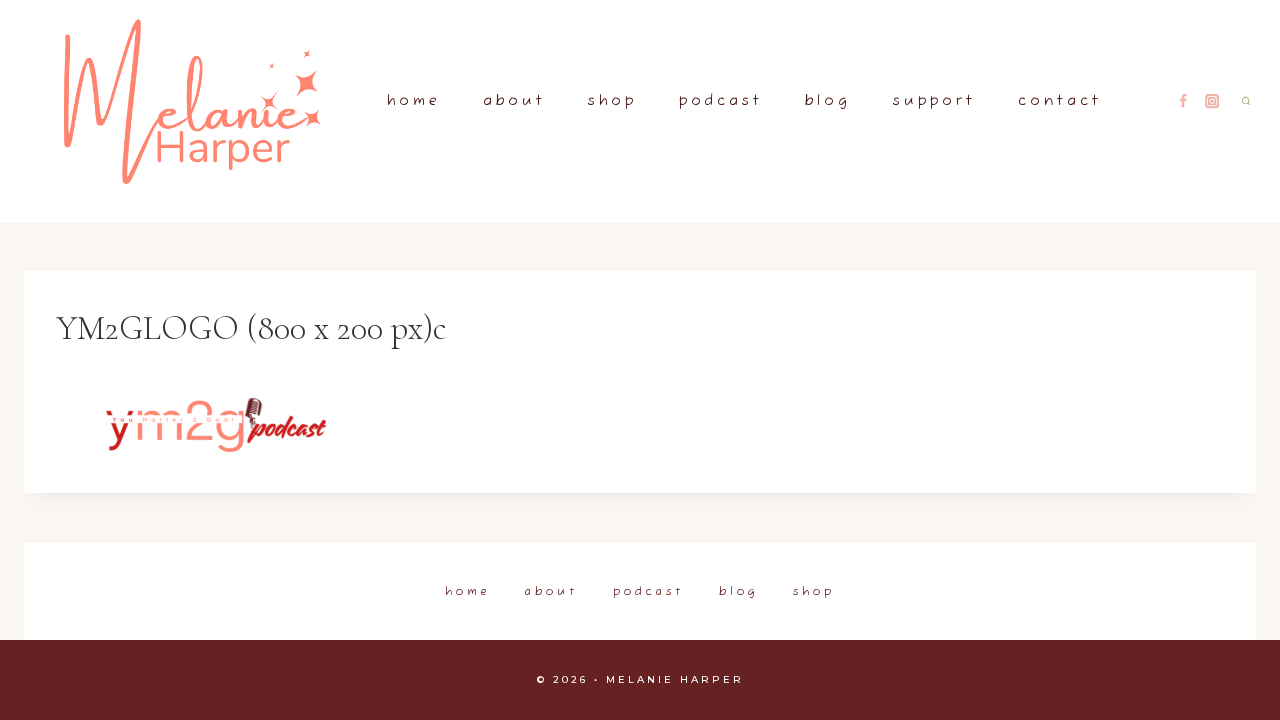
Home (414, 101)
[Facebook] (1183, 101)
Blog (828, 101)
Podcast (721, 101)
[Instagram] (1212, 101)
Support (934, 101)
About (514, 101)
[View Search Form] (1246, 101)
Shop (612, 101)
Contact (1060, 101)
